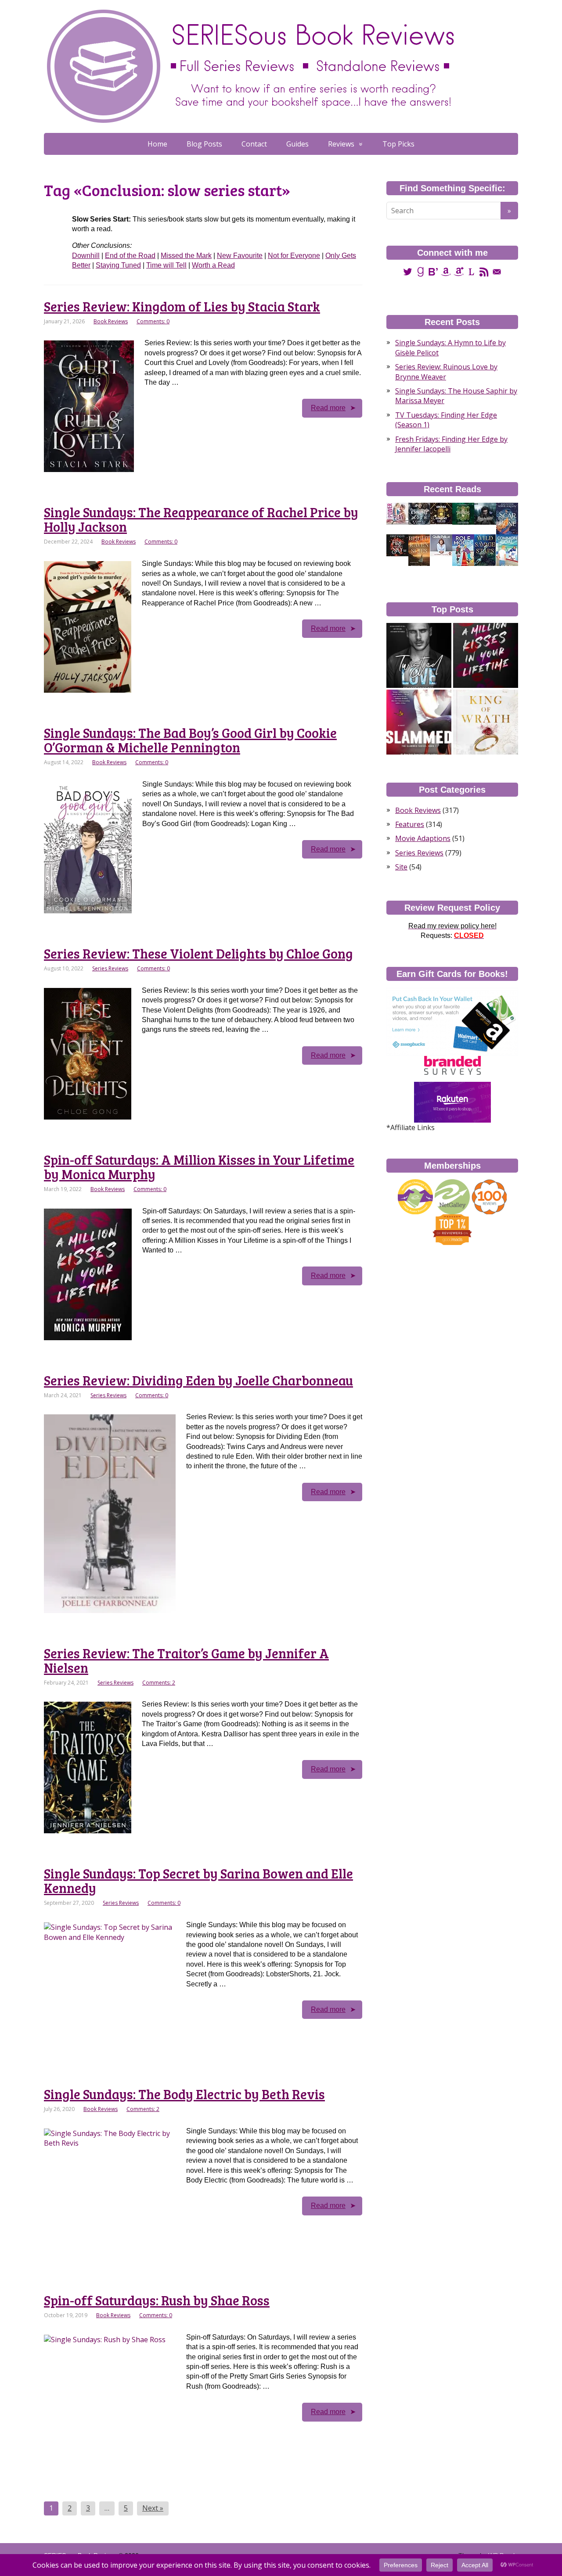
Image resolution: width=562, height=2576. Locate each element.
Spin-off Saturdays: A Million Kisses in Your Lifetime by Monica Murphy (199, 1167)
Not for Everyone (294, 256)
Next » (153, 2508)
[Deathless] (463, 513)
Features (410, 824)
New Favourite (240, 256)
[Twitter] (408, 271)
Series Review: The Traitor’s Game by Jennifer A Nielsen (186, 1660)
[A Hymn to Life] (441, 545)
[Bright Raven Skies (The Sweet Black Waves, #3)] (419, 550)
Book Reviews (111, 321)
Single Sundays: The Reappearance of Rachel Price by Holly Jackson (201, 519)
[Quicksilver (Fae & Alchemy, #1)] (485, 513)
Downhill (86, 256)
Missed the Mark (186, 256)
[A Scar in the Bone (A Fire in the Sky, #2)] (507, 519)
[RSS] (484, 271)
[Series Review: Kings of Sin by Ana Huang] (486, 722)
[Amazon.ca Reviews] (459, 271)
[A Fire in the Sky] (397, 545)
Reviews (341, 144)
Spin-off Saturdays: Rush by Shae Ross (157, 2300)
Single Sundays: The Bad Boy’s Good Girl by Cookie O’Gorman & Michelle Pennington (190, 740)
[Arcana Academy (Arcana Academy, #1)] (441, 513)
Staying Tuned (118, 265)
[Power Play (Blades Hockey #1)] (397, 513)
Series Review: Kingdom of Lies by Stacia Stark (182, 306)
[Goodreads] (420, 271)
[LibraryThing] (471, 271)
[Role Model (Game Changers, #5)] (463, 550)
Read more (328, 408)
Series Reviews (110, 968)
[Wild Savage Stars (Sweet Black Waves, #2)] (485, 550)
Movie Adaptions (423, 838)
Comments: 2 (159, 1683)
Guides (297, 144)
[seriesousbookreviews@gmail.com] (497, 271)
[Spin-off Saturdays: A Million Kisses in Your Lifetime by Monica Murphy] (486, 655)
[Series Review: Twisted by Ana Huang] (419, 655)
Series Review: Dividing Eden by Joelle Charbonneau (198, 1380)
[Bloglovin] (433, 271)
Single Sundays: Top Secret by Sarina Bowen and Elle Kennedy (198, 1880)
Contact (254, 144)
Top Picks (398, 144)
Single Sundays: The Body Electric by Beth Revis (184, 2094)
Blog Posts (204, 144)
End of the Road (130, 256)
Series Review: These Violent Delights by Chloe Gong (198, 953)
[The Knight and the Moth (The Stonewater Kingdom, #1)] (419, 513)
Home (157, 144)
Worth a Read (213, 265)
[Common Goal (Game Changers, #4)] (507, 550)
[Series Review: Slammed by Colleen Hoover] (419, 722)
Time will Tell (166, 265)
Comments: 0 (153, 321)
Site (401, 867)
